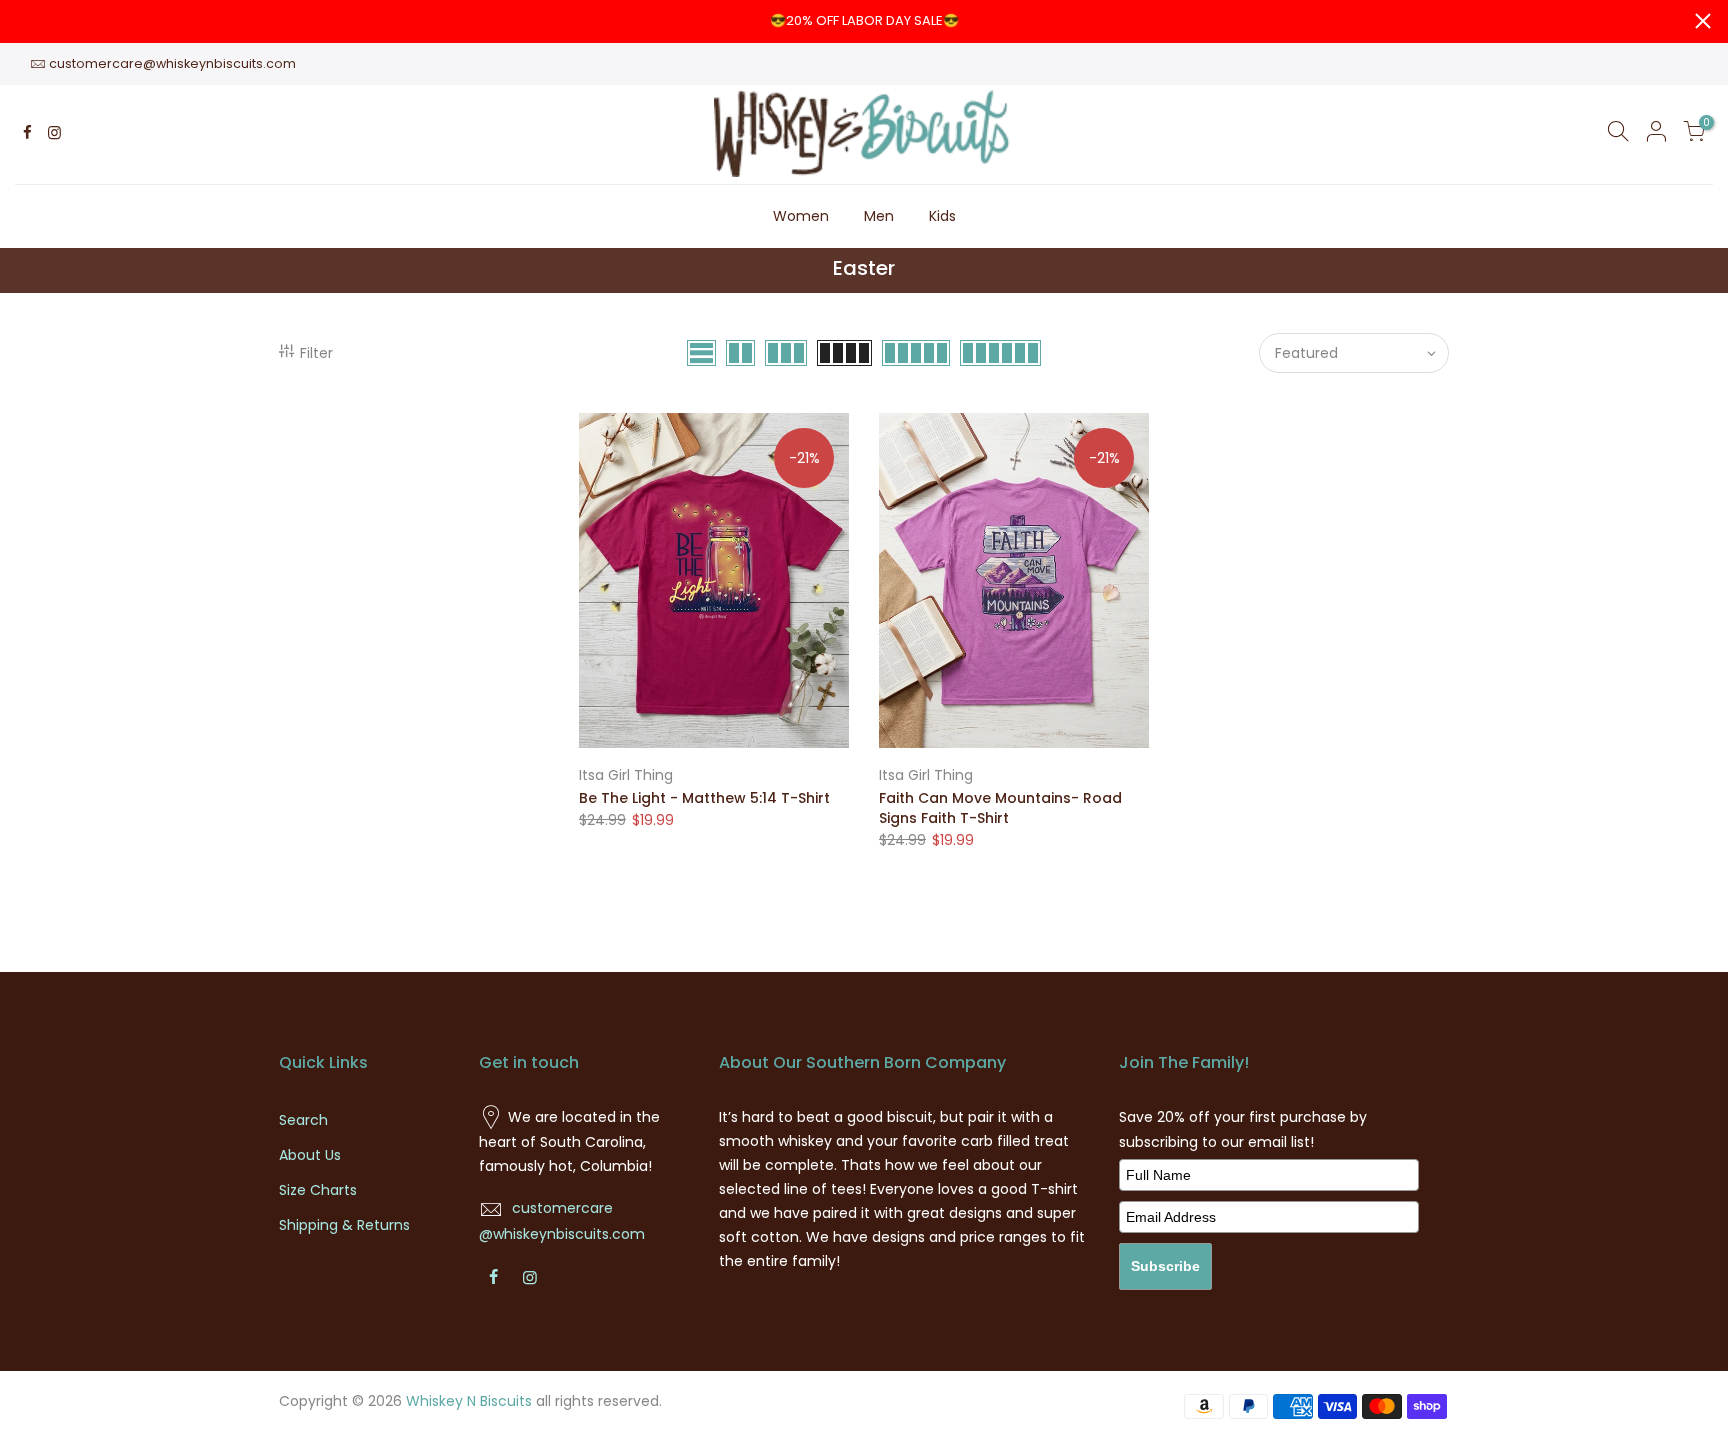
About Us (310, 1155)
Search (303, 1120)
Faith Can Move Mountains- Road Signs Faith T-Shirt (1000, 808)
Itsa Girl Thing (626, 775)
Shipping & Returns (344, 1225)
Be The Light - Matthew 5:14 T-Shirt (704, 798)
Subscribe (1165, 1266)
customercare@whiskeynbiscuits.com (172, 63)
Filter (316, 353)
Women (801, 216)
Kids (942, 216)
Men (879, 216)
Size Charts (318, 1190)
